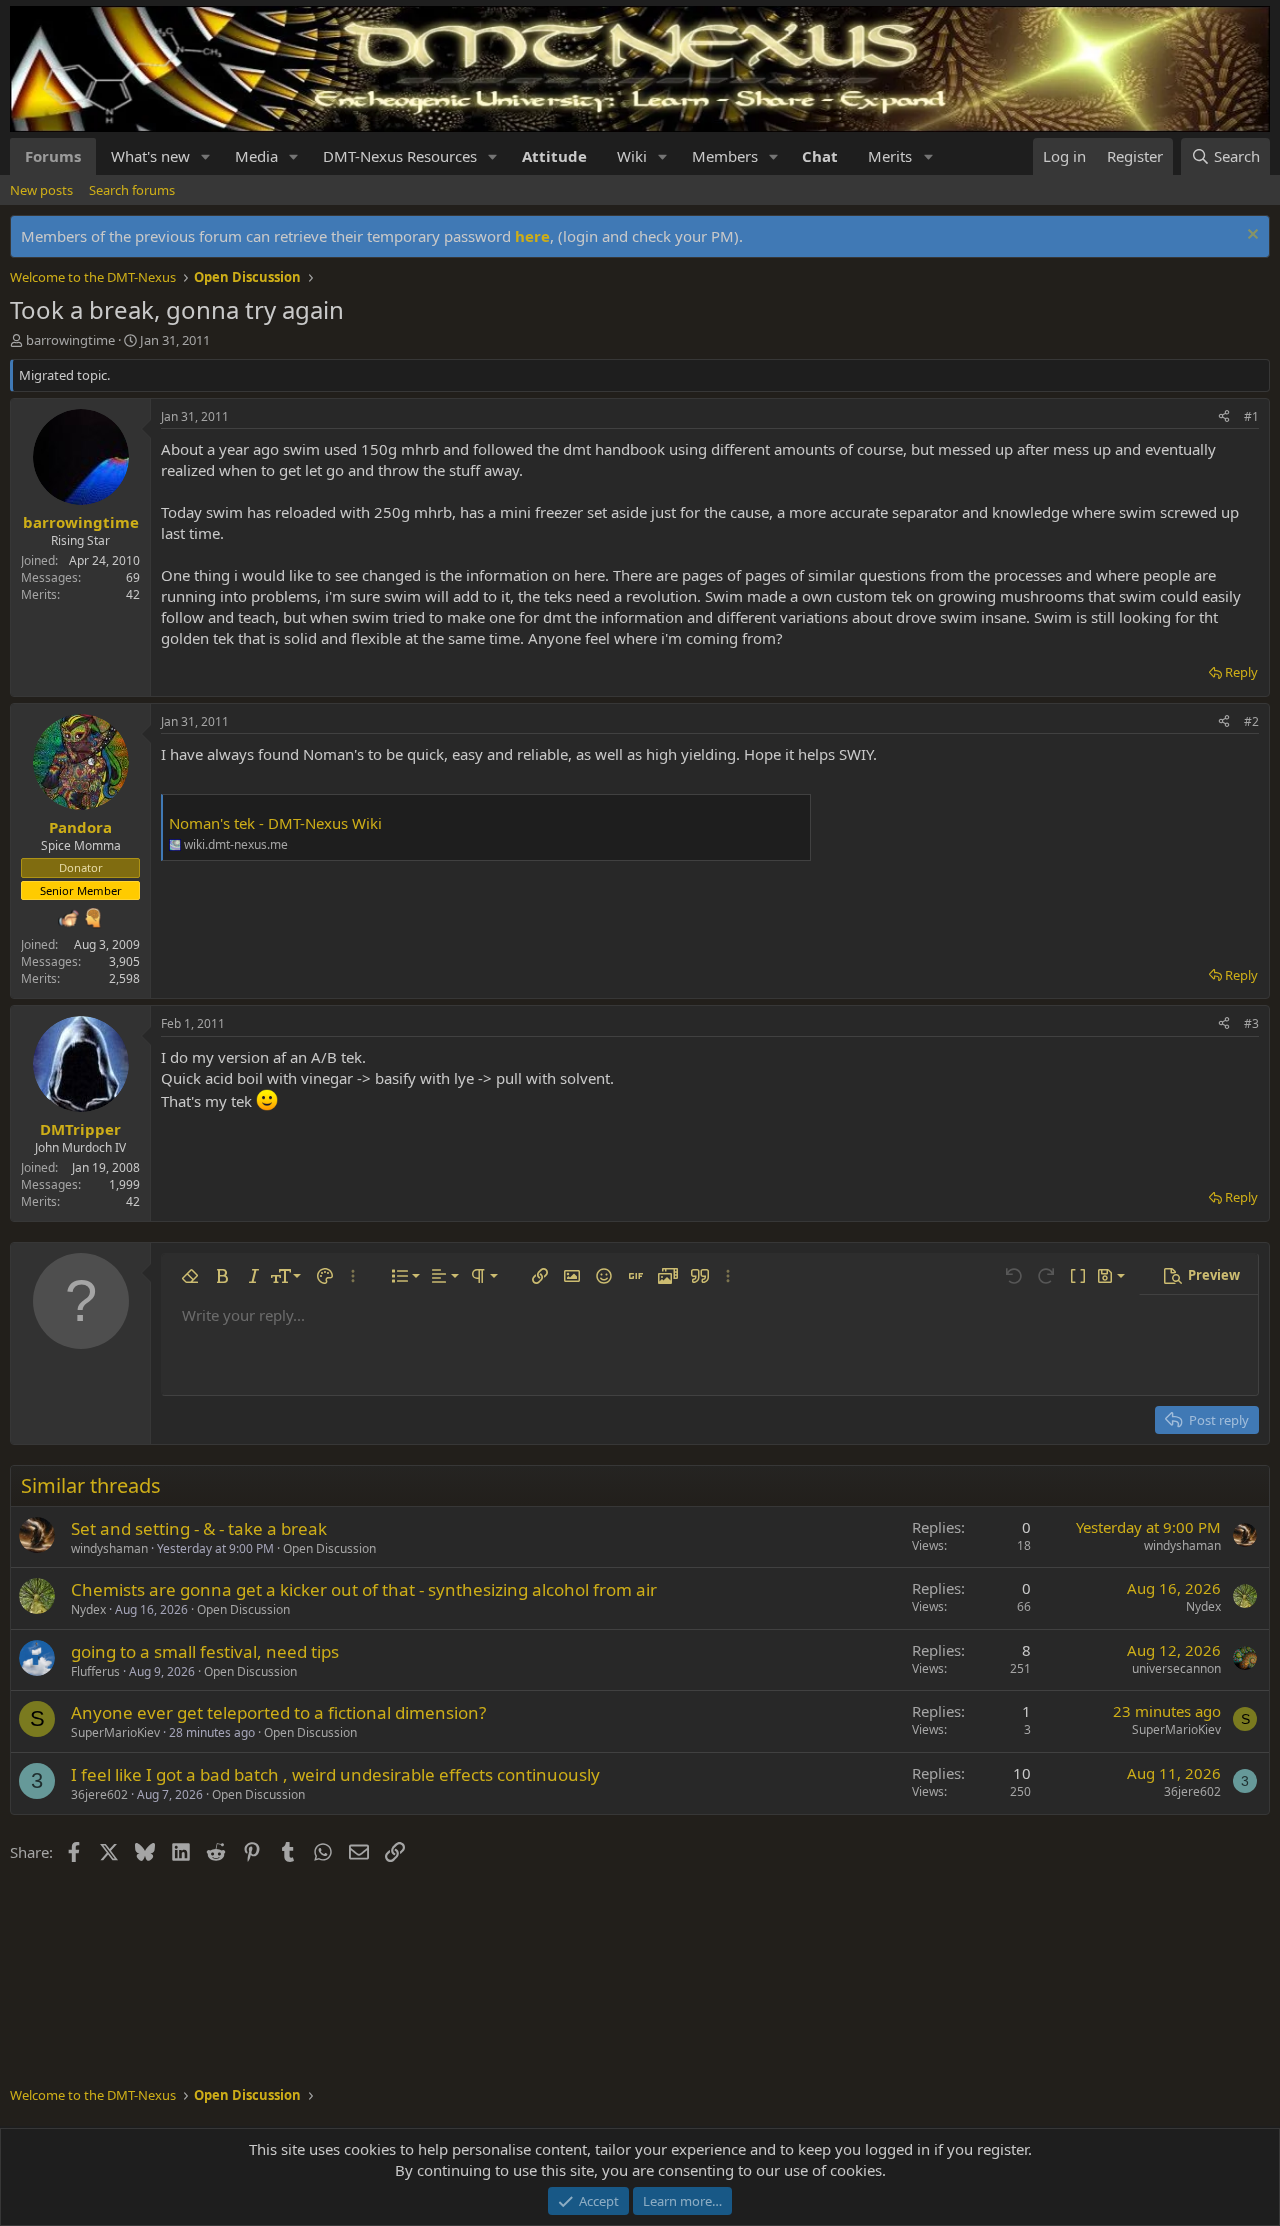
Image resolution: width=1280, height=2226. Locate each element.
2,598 (124, 978)
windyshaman (109, 1548)
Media (256, 156)
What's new (150, 156)
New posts (41, 190)
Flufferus (95, 1671)
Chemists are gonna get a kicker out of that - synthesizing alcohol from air (364, 1589)
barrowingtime (70, 340)
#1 (1251, 416)
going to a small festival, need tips (205, 1651)
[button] (206, 156)
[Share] (1224, 417)
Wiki (632, 156)
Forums (53, 156)
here (532, 236)
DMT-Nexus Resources (400, 156)
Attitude (554, 156)
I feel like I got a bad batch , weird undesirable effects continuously (335, 1774)
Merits (890, 156)
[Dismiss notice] (1250, 236)
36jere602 (99, 1794)
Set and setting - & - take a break (199, 1528)
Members (725, 156)
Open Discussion (329, 1548)
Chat (820, 156)
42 (133, 594)
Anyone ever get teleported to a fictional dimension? (278, 1712)
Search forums (132, 190)
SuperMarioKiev (115, 1732)
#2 (1251, 721)
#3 (1251, 1023)
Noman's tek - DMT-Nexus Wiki (275, 823)
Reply (1241, 672)
